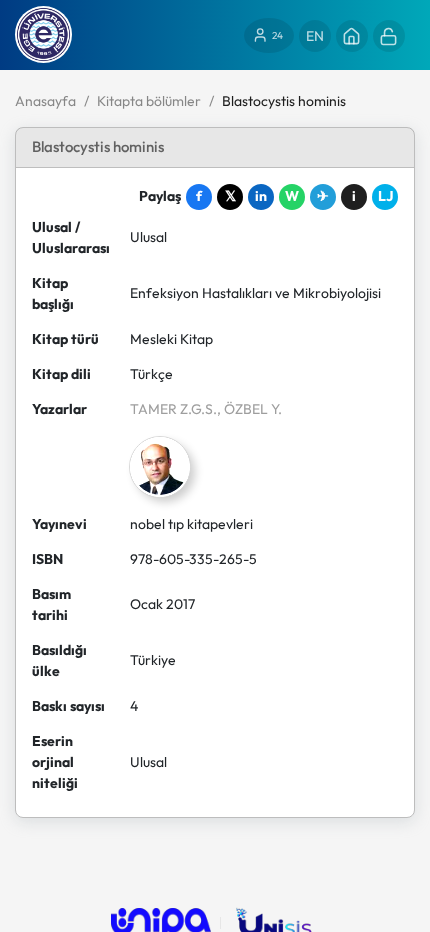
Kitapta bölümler (149, 101)
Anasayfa (45, 101)
